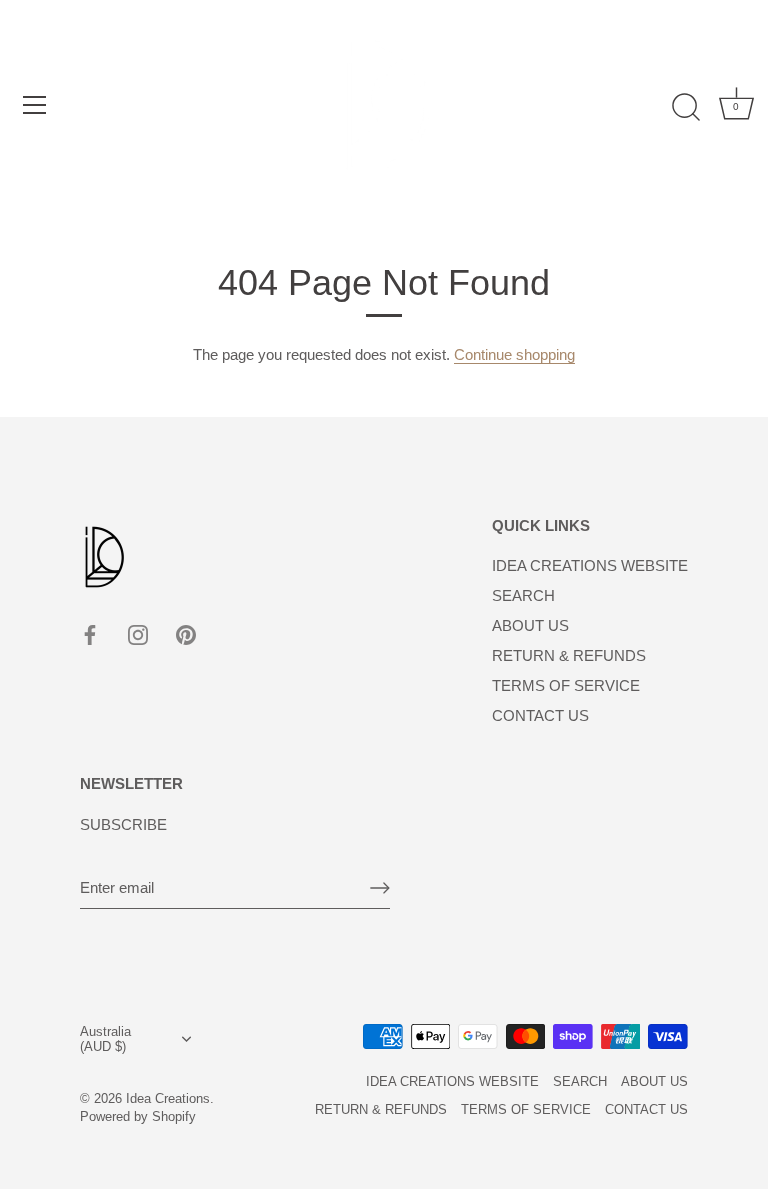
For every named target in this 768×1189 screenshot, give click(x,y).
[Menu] (35, 105)
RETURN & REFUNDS (569, 655)
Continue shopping (514, 354)
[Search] (686, 108)
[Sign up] (380, 888)
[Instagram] (138, 633)
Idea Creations (168, 1098)
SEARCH (523, 595)
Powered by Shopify (138, 1116)
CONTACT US (540, 715)
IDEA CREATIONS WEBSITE (590, 565)
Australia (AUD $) (105, 1039)
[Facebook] (90, 633)
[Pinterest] (186, 633)
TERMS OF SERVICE (566, 685)
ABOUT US (530, 625)
